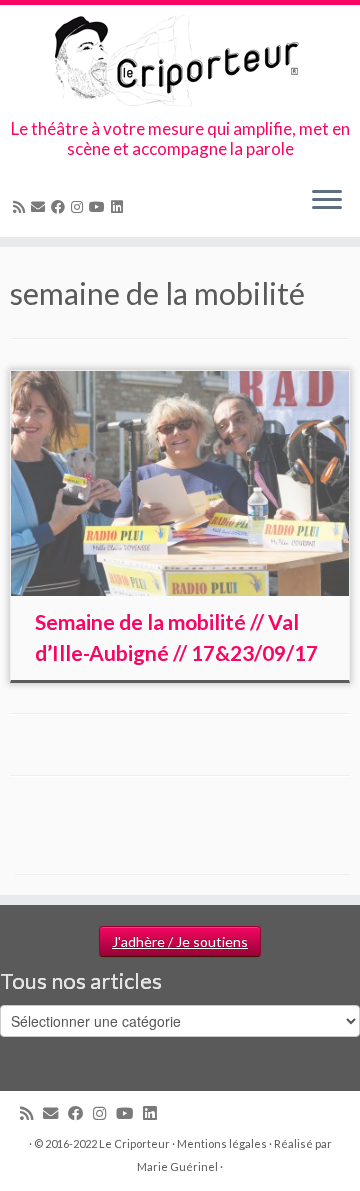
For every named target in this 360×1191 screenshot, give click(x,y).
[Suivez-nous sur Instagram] (80, 206)
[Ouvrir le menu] (327, 201)
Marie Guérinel (177, 1166)
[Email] (41, 206)
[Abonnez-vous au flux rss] (22, 206)
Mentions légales (222, 1143)
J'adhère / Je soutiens (180, 941)
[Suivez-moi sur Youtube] (100, 206)
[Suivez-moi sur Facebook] (61, 206)
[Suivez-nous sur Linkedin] (120, 206)
